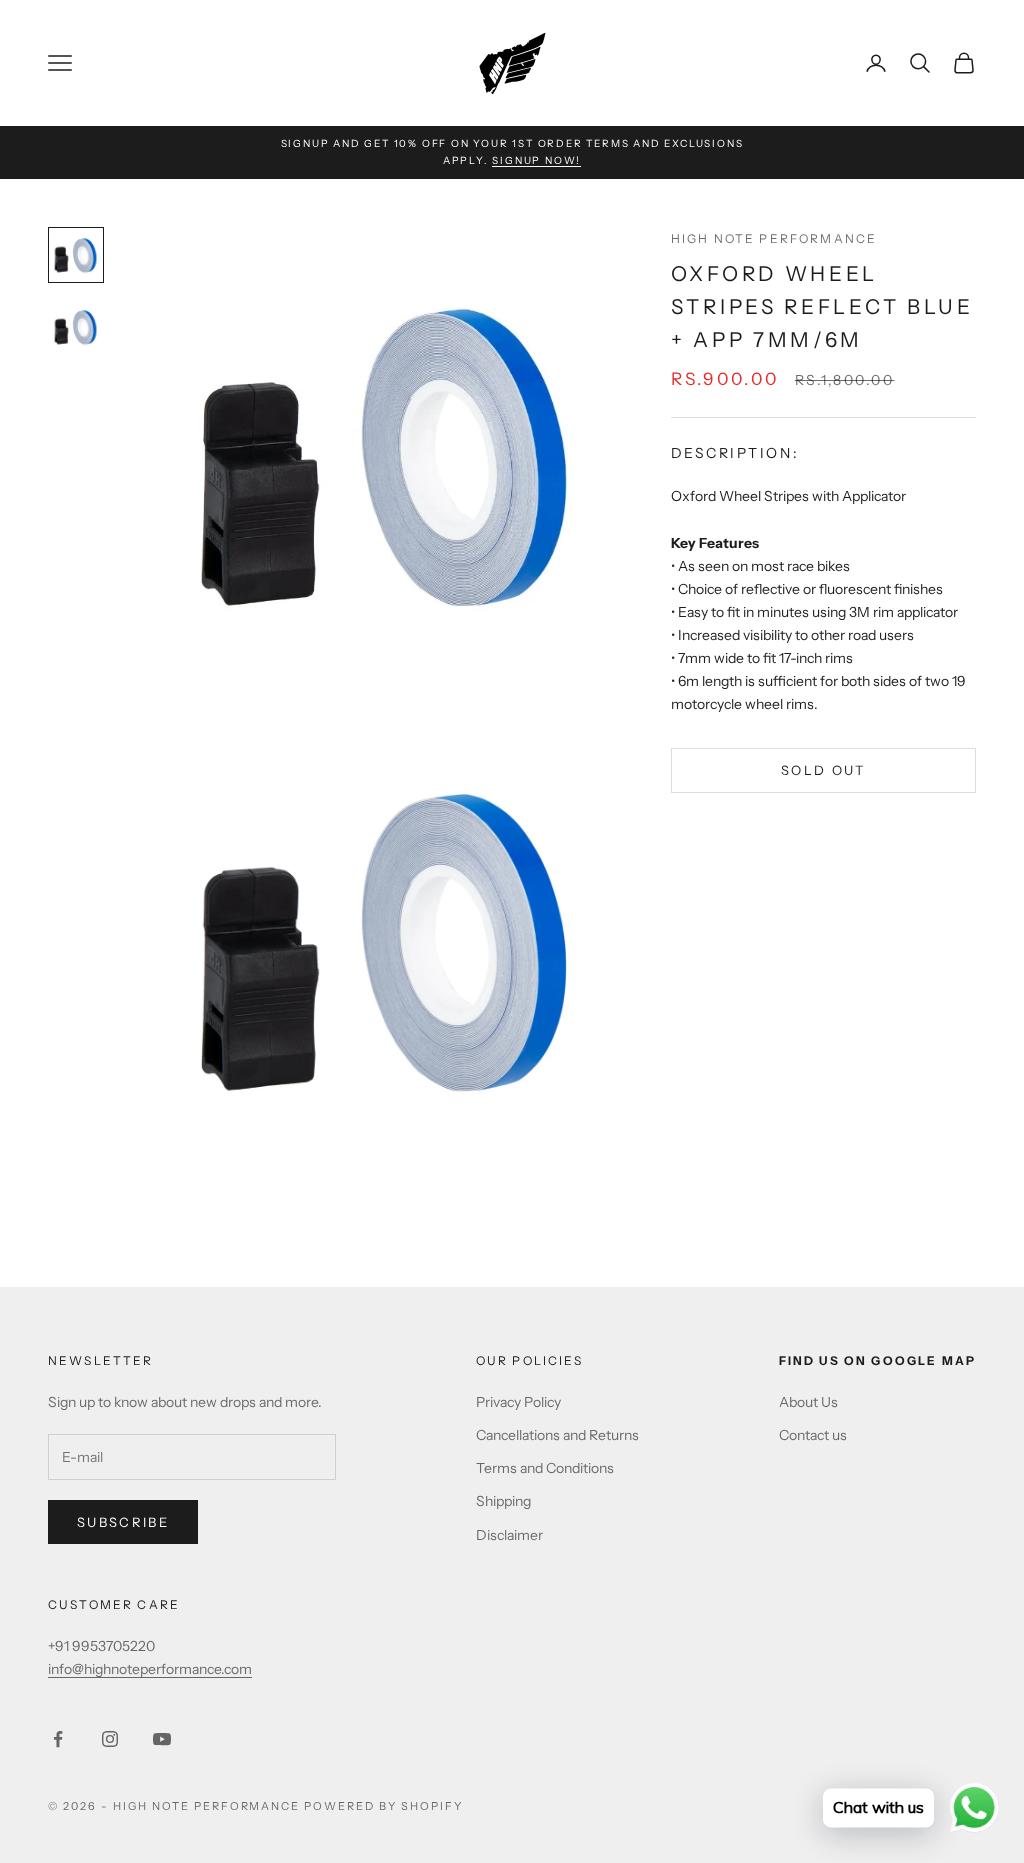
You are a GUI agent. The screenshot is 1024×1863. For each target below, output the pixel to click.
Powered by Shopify (383, 1806)
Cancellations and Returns (557, 1435)
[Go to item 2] (76, 327)
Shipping (503, 1501)
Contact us (813, 1435)
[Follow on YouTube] (162, 1739)
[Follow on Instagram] (110, 1739)
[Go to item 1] (76, 255)
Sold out (823, 770)
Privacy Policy (518, 1402)
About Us (808, 1402)
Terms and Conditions (545, 1468)
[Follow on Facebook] (58, 1739)
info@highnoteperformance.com (150, 1669)
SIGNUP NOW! (536, 160)
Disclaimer (509, 1535)
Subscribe (123, 1522)
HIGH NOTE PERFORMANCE (774, 238)
